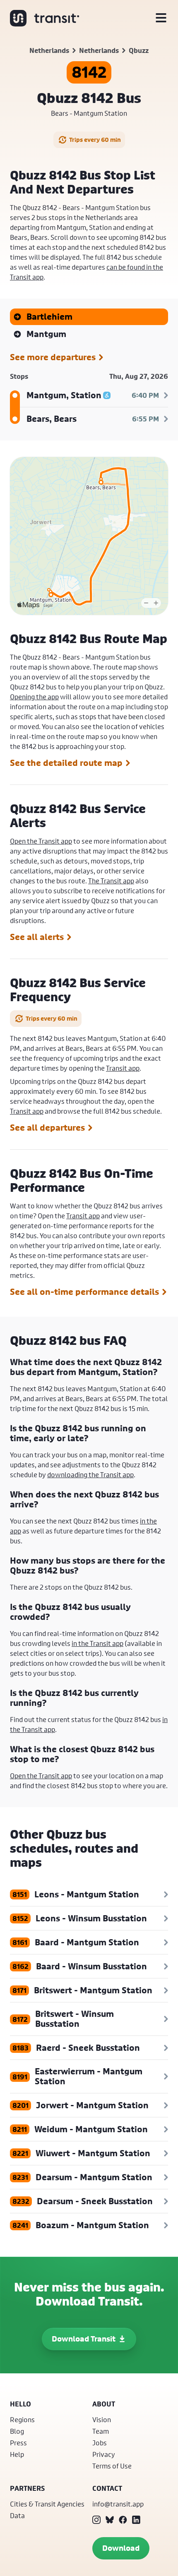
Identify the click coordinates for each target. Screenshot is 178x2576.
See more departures (53, 357)
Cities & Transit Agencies (47, 2504)
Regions (22, 2419)
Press (18, 2443)
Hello (20, 2404)
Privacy (104, 2454)
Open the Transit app (41, 841)
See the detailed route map (66, 763)
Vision (102, 2419)
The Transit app (111, 881)
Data (17, 2515)
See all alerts (37, 937)
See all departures (47, 1128)
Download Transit (84, 2339)
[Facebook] (123, 2520)
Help (17, 2454)
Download (121, 2548)
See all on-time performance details (84, 1292)
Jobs (100, 2443)
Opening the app (34, 697)
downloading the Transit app (90, 1475)
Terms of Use (112, 2466)
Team (101, 2431)
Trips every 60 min (95, 140)
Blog (17, 2431)
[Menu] (161, 18)
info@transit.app (118, 2504)
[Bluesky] (110, 2520)
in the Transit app (97, 1643)
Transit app (123, 1068)
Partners (27, 2488)
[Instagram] (96, 2520)
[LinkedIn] (136, 2520)
